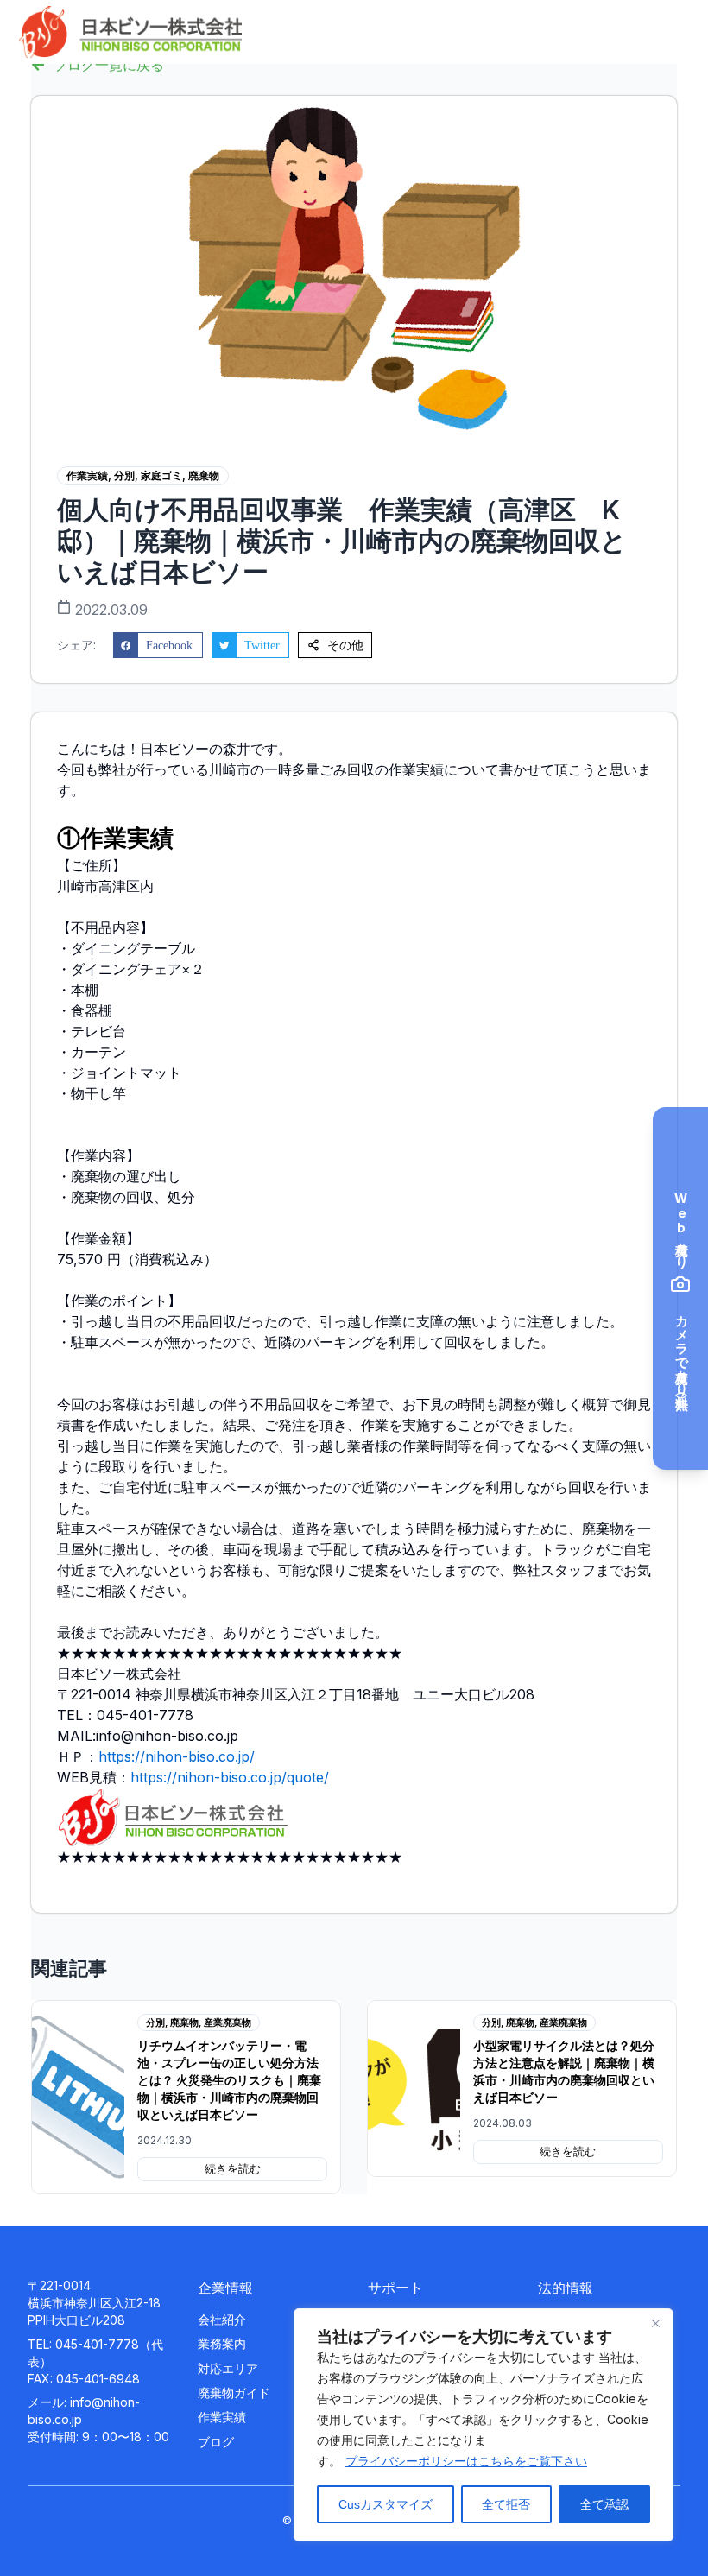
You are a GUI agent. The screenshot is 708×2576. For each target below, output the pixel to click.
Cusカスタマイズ (386, 2504)
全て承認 (604, 2504)
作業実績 (222, 2417)
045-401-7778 (97, 2344)
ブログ (216, 2442)
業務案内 (222, 2343)
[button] (158, 645)
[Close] (655, 2323)
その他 (345, 645)
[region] (484, 2425)
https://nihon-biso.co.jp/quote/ (230, 1777)
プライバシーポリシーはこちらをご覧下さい (466, 2461)
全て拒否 (506, 2504)
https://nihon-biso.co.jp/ (177, 1756)
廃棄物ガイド (234, 2392)
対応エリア (228, 2368)
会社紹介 (222, 2319)
